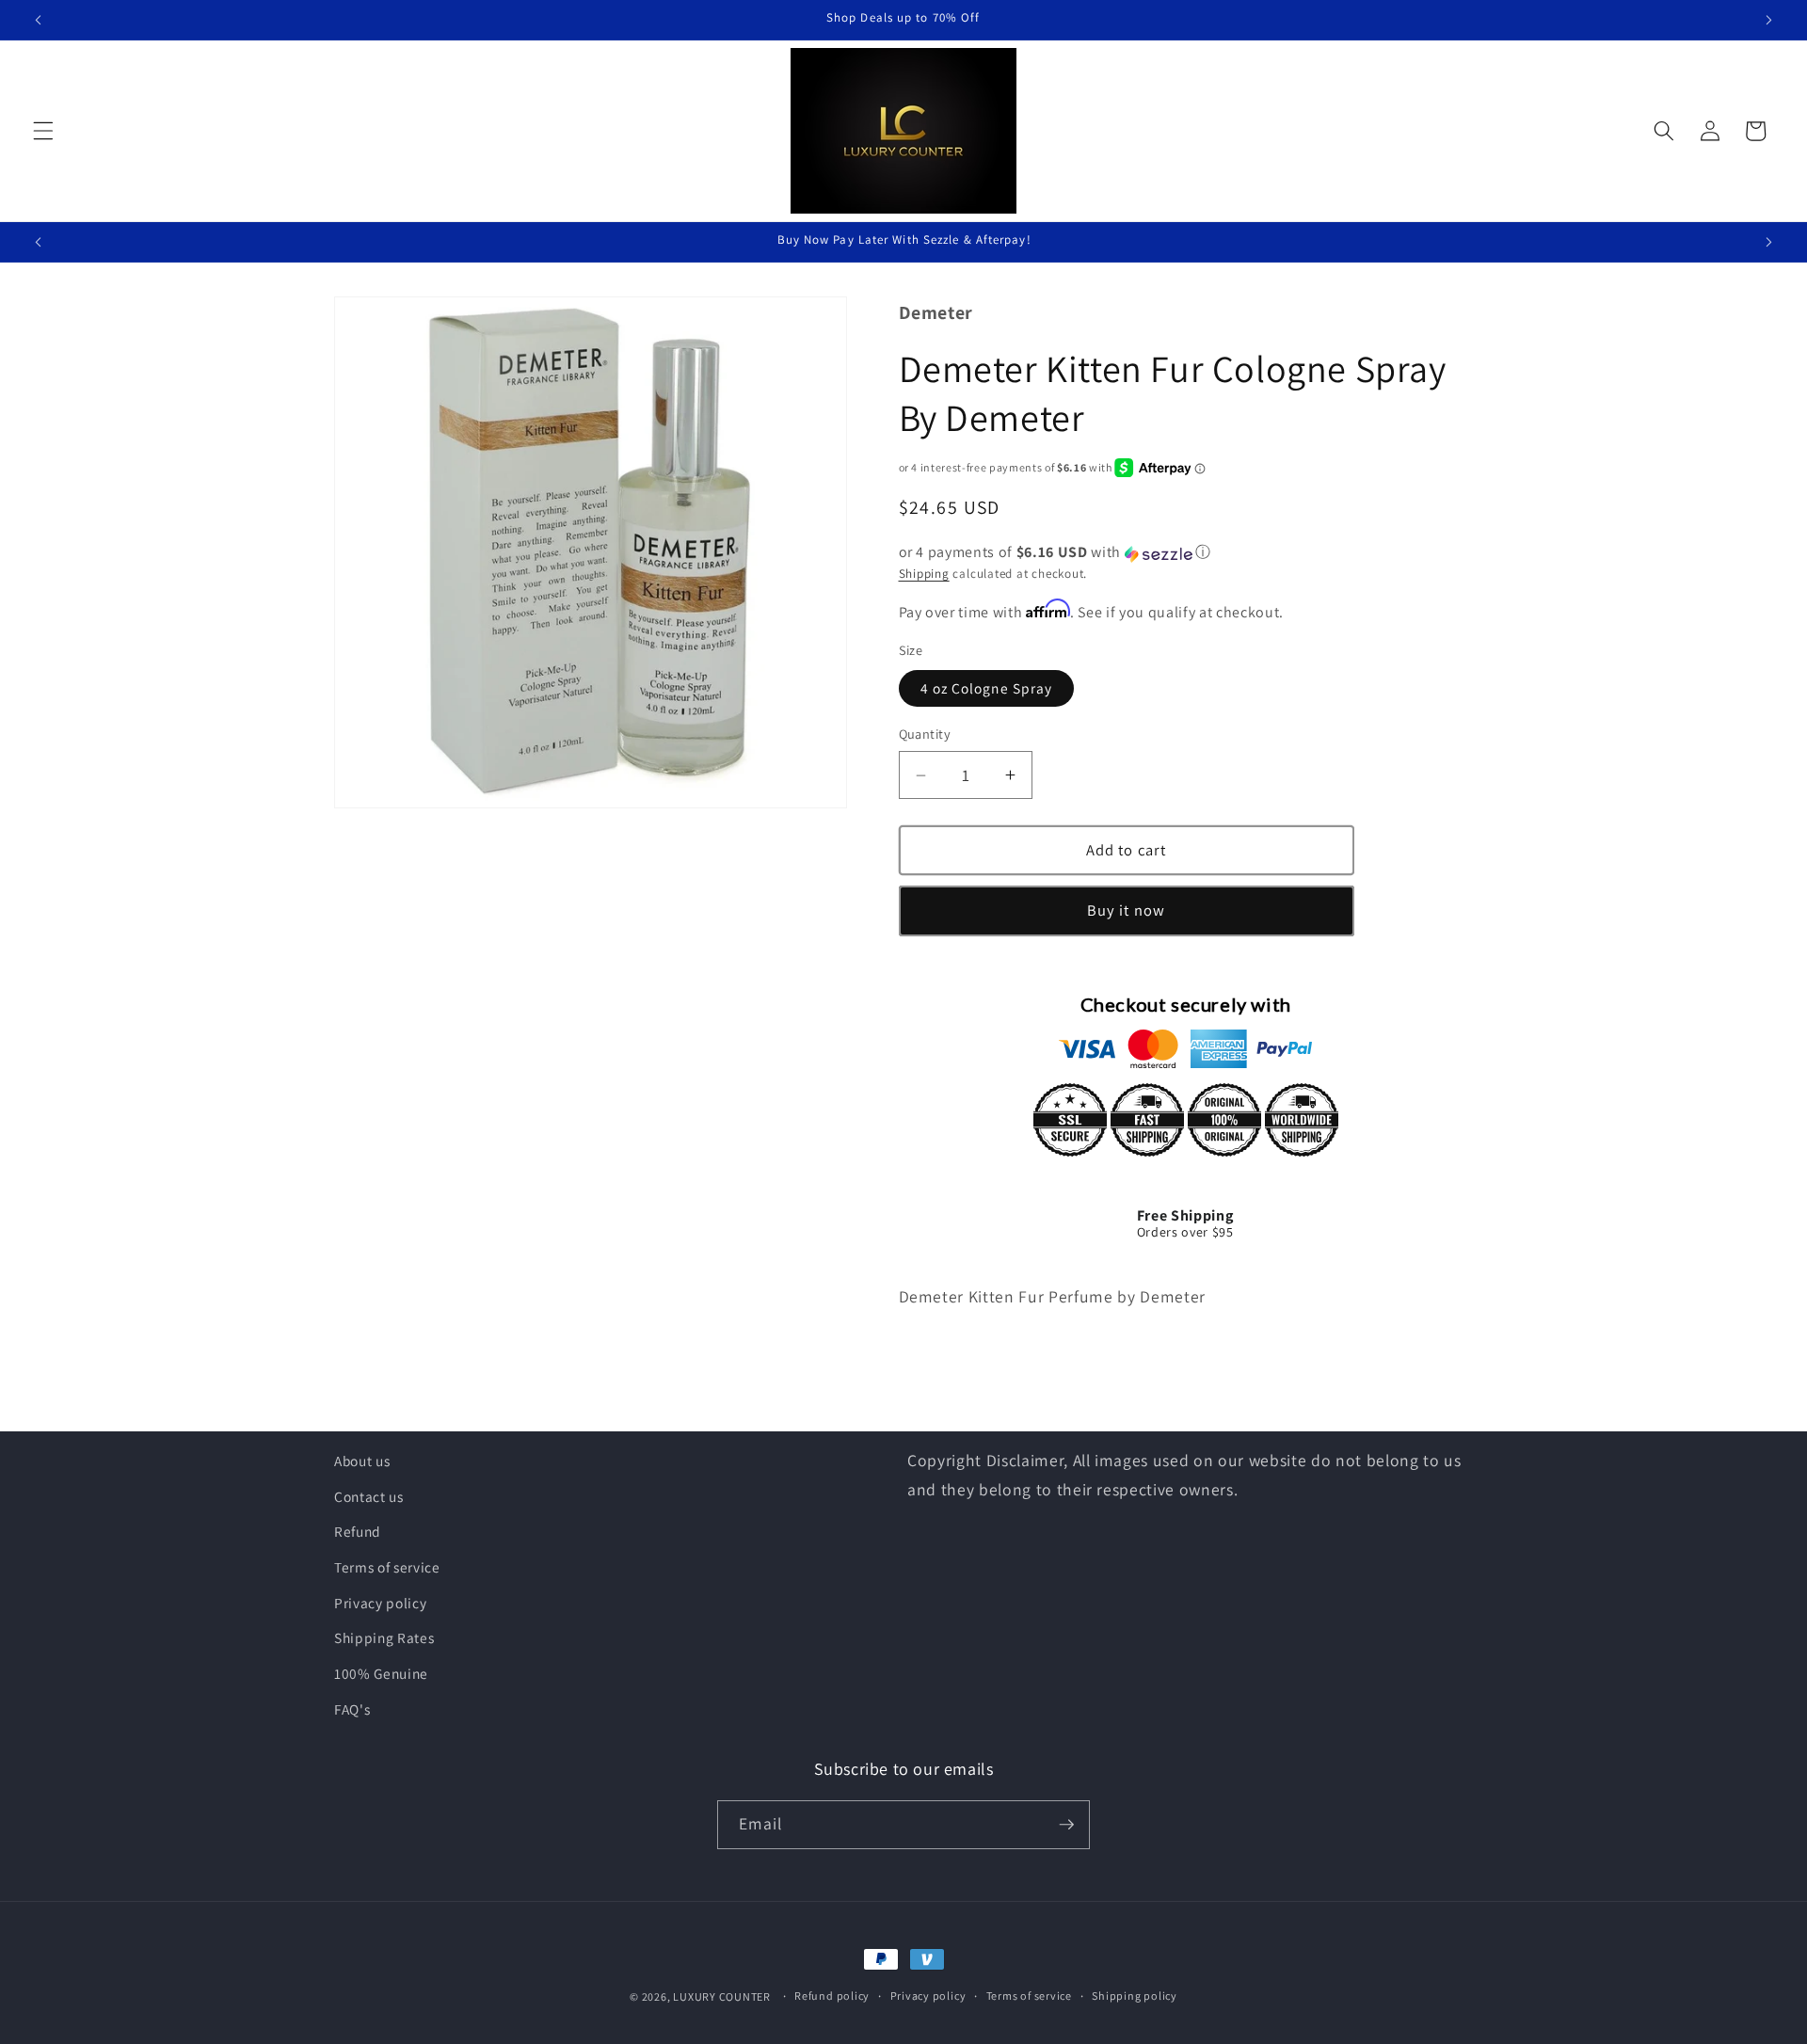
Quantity (925, 735)
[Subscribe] (1066, 1825)
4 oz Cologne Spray (987, 689)
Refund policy (832, 1996)
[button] (43, 131)
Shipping (924, 575)
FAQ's (352, 1709)
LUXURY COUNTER (722, 1996)
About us (362, 1461)
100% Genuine (381, 1673)
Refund (358, 1531)
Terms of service (387, 1567)
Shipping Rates (384, 1637)
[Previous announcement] (39, 20)
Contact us (369, 1496)
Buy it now (1126, 911)
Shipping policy (1135, 1996)
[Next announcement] (1768, 20)
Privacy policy (380, 1603)
